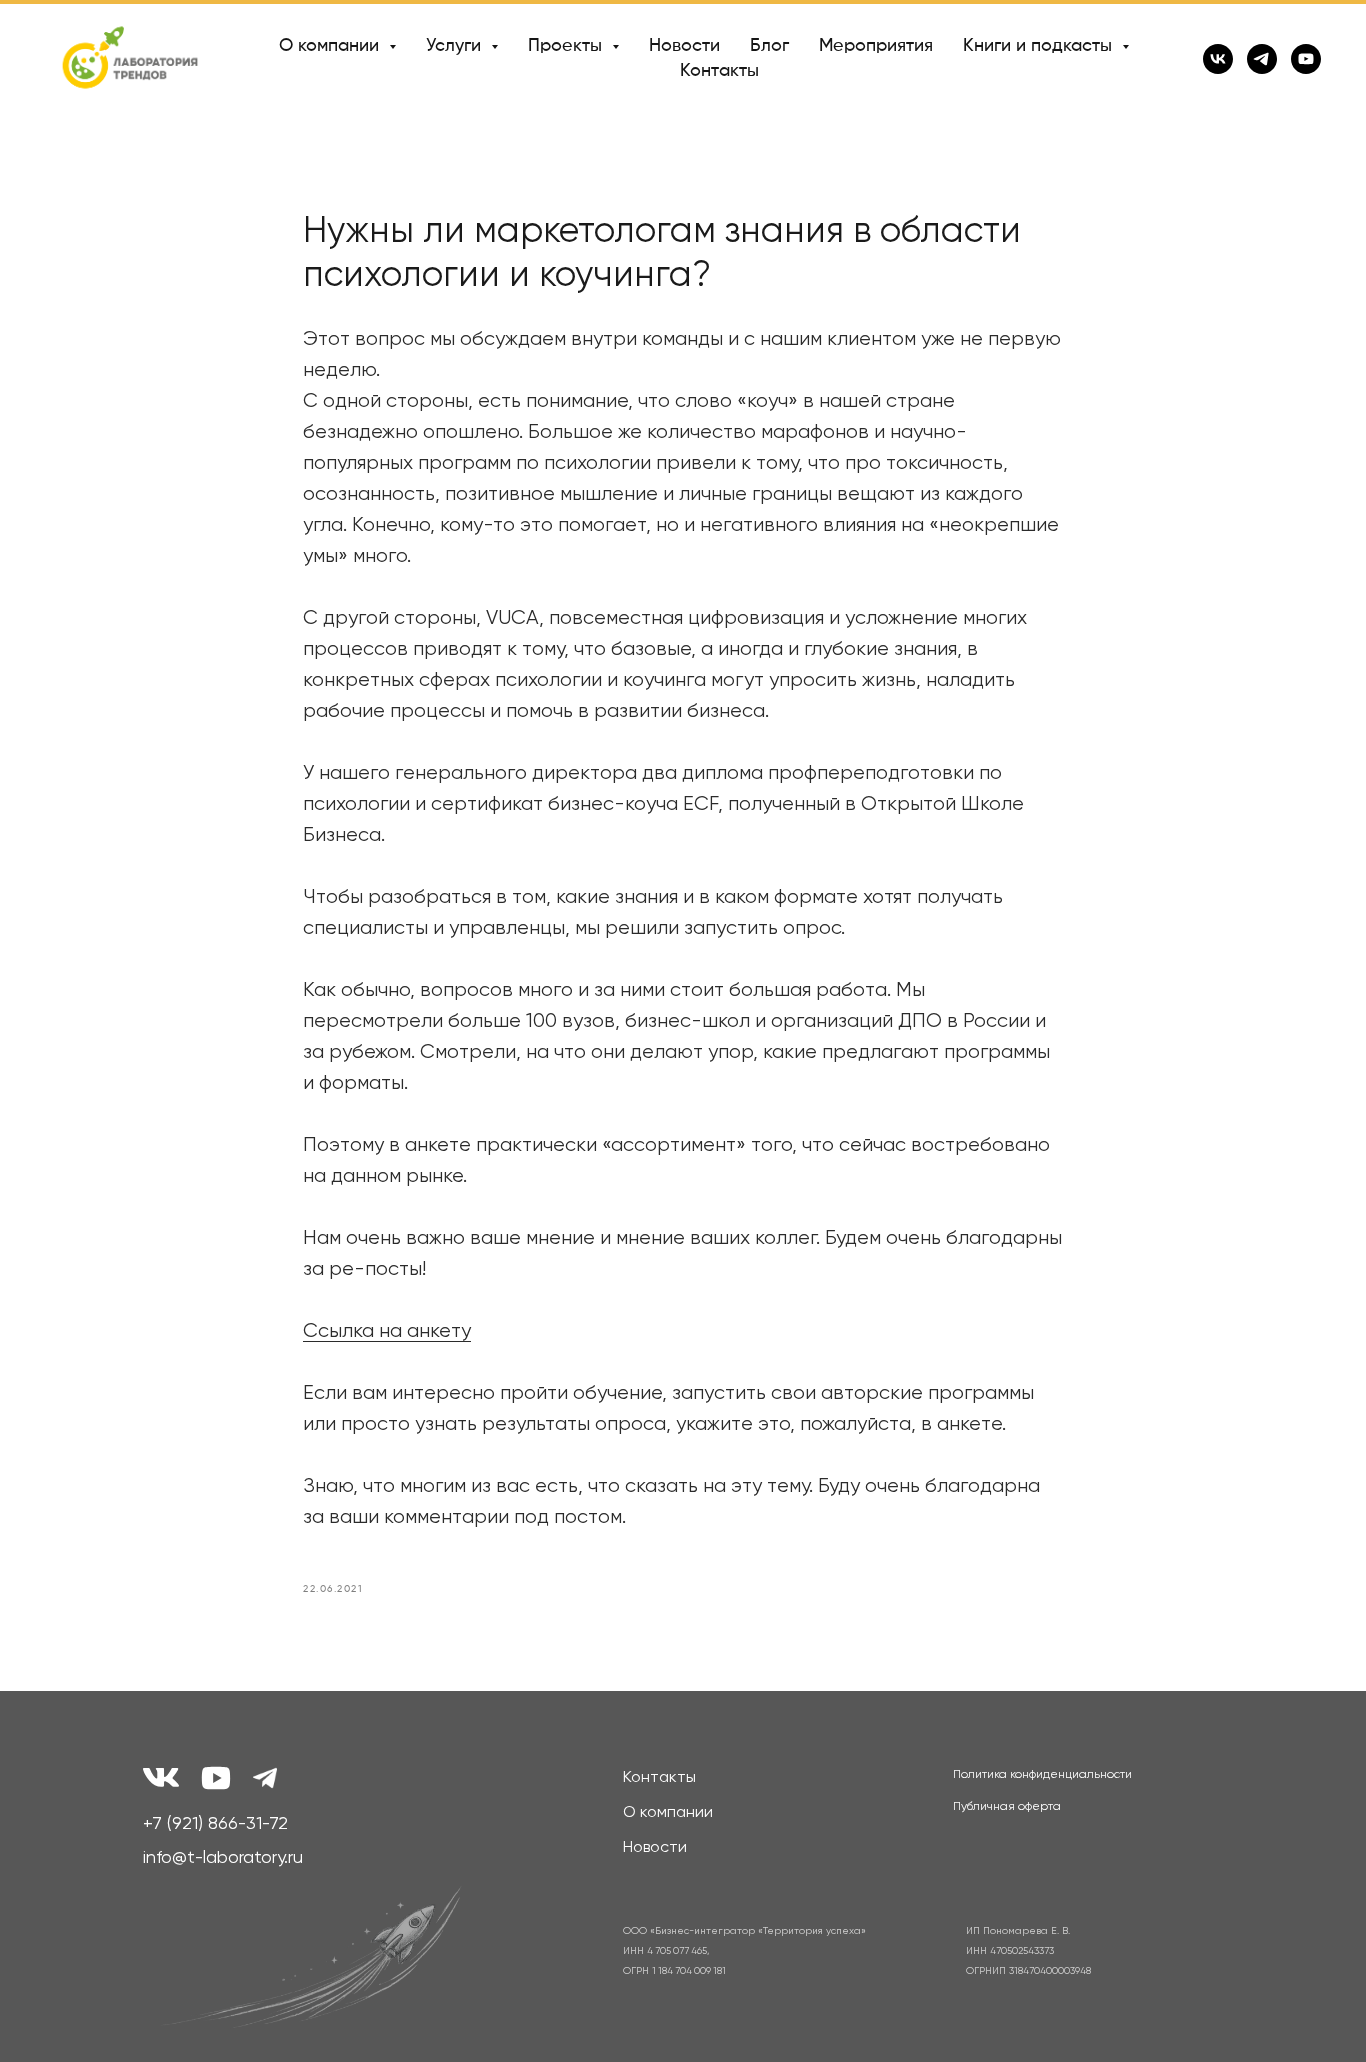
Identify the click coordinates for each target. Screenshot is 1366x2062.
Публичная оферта (1007, 1807)
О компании (668, 1813)
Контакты (719, 71)
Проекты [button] (567, 46)
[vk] (1218, 59)
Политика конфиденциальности (1042, 1775)
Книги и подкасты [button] (1040, 46)
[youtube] (1306, 59)
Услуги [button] (456, 46)
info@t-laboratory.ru (223, 1858)
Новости (684, 46)
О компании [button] (331, 46)
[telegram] (1262, 59)
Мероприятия (876, 46)
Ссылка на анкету (387, 1331)
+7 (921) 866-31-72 (215, 1824)
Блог (769, 46)
